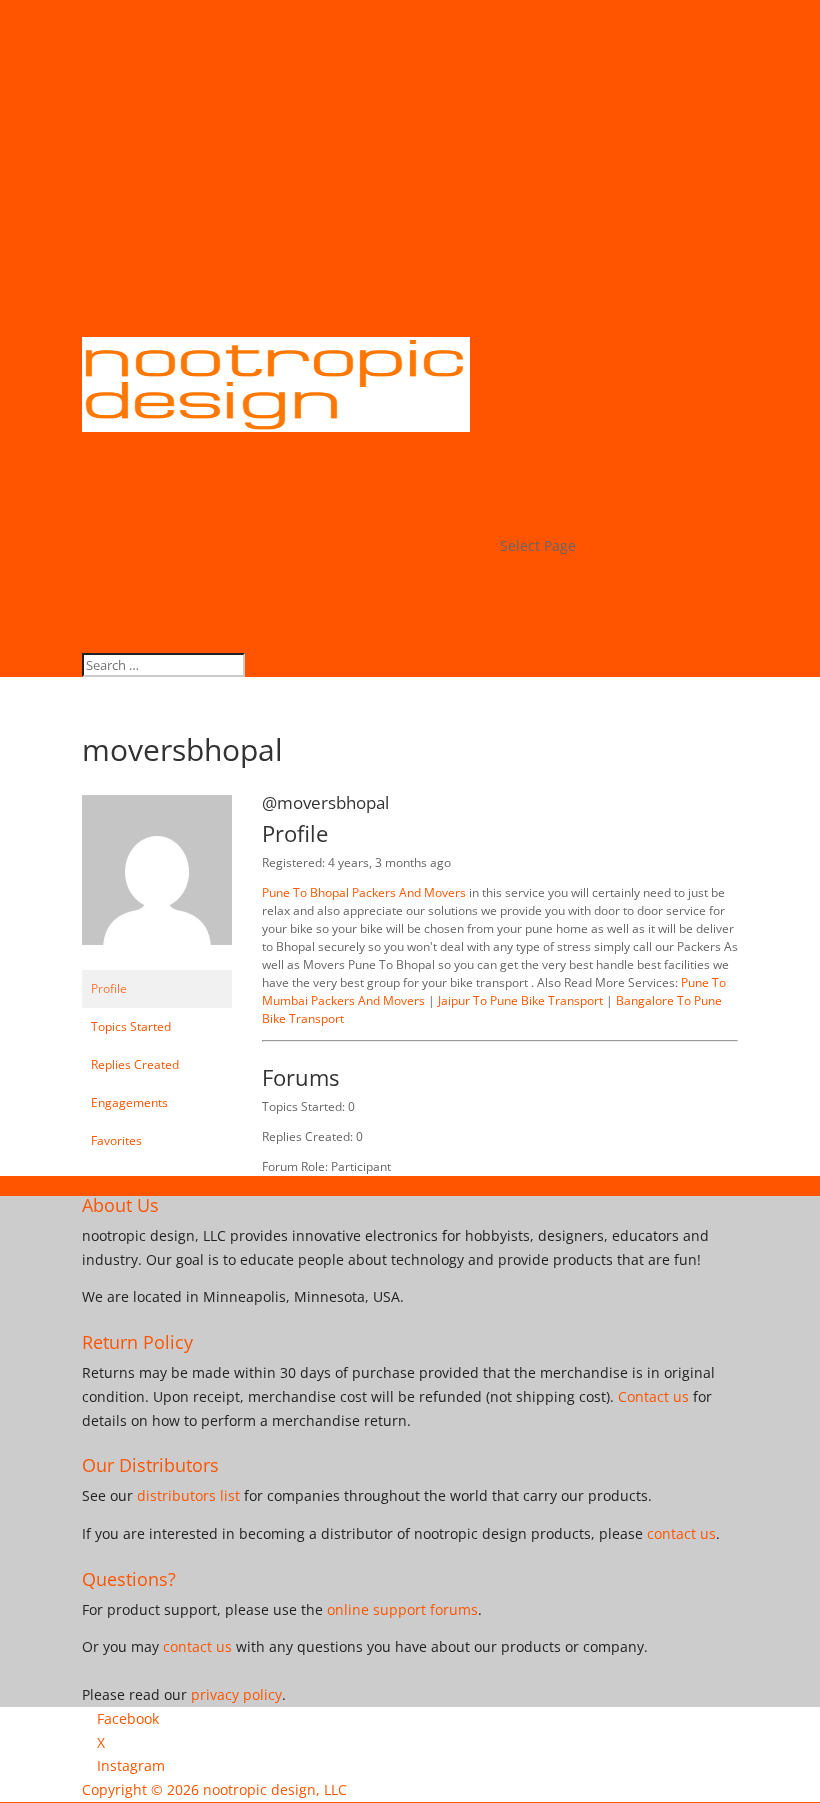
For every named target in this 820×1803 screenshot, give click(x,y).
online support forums (402, 1609)
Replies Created (135, 1064)
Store (517, 450)
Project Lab (537, 497)
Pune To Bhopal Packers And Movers (365, 892)
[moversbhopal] (157, 960)
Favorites (116, 1140)
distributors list (188, 1495)
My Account (539, 474)
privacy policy (236, 1694)
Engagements (129, 1102)
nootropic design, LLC (275, 1789)
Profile (109, 988)
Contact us (653, 1396)
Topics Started (131, 1026)
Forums (525, 521)
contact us (681, 1533)
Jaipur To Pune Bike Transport (522, 1000)
